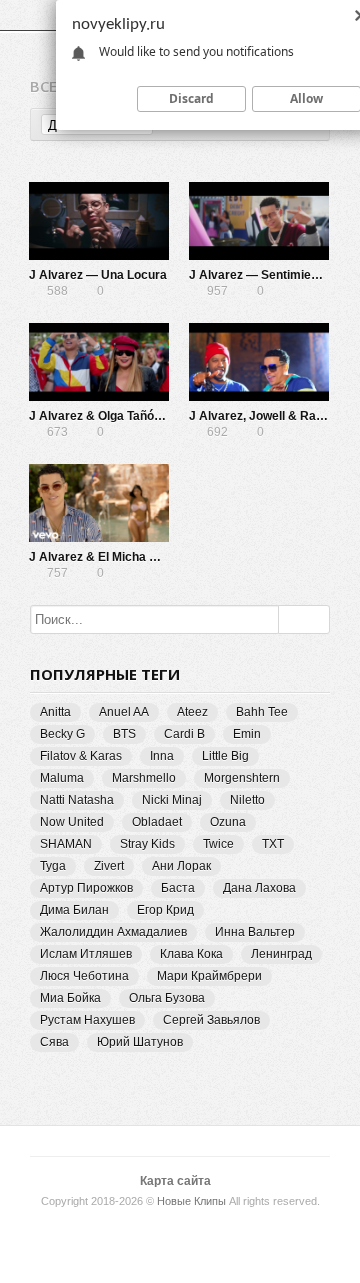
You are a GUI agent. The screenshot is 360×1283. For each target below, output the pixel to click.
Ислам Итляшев (86, 954)
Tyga (53, 866)
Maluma (62, 778)
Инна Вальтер (255, 932)
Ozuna (228, 822)
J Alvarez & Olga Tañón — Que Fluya (132, 416)
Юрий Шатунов (140, 1042)
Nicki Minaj (172, 800)
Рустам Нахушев (87, 1020)
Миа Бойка (70, 998)
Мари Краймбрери (209, 976)
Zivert (109, 866)
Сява (54, 1042)
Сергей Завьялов (211, 1020)
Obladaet (157, 822)
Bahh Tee (262, 712)
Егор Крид (165, 910)
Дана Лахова (259, 888)
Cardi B (184, 734)
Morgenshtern (242, 778)
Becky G (62, 734)
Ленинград (281, 954)
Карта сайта (175, 1181)
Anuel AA (124, 712)
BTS (124, 734)
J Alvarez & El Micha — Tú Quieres (127, 557)
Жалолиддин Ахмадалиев (113, 932)
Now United (72, 822)
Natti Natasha (77, 800)
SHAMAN (66, 844)
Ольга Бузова (167, 998)
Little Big (225, 756)
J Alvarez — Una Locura (98, 275)
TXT (273, 844)
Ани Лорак (181, 866)
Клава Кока (191, 954)
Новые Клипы (191, 1201)
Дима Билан (74, 910)
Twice (218, 844)
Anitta (55, 712)
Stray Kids (147, 844)
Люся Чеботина (84, 976)
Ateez (192, 712)
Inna (162, 756)
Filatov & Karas (81, 756)
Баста (178, 888)
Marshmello (144, 778)
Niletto (247, 800)
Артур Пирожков (86, 888)
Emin (247, 734)
